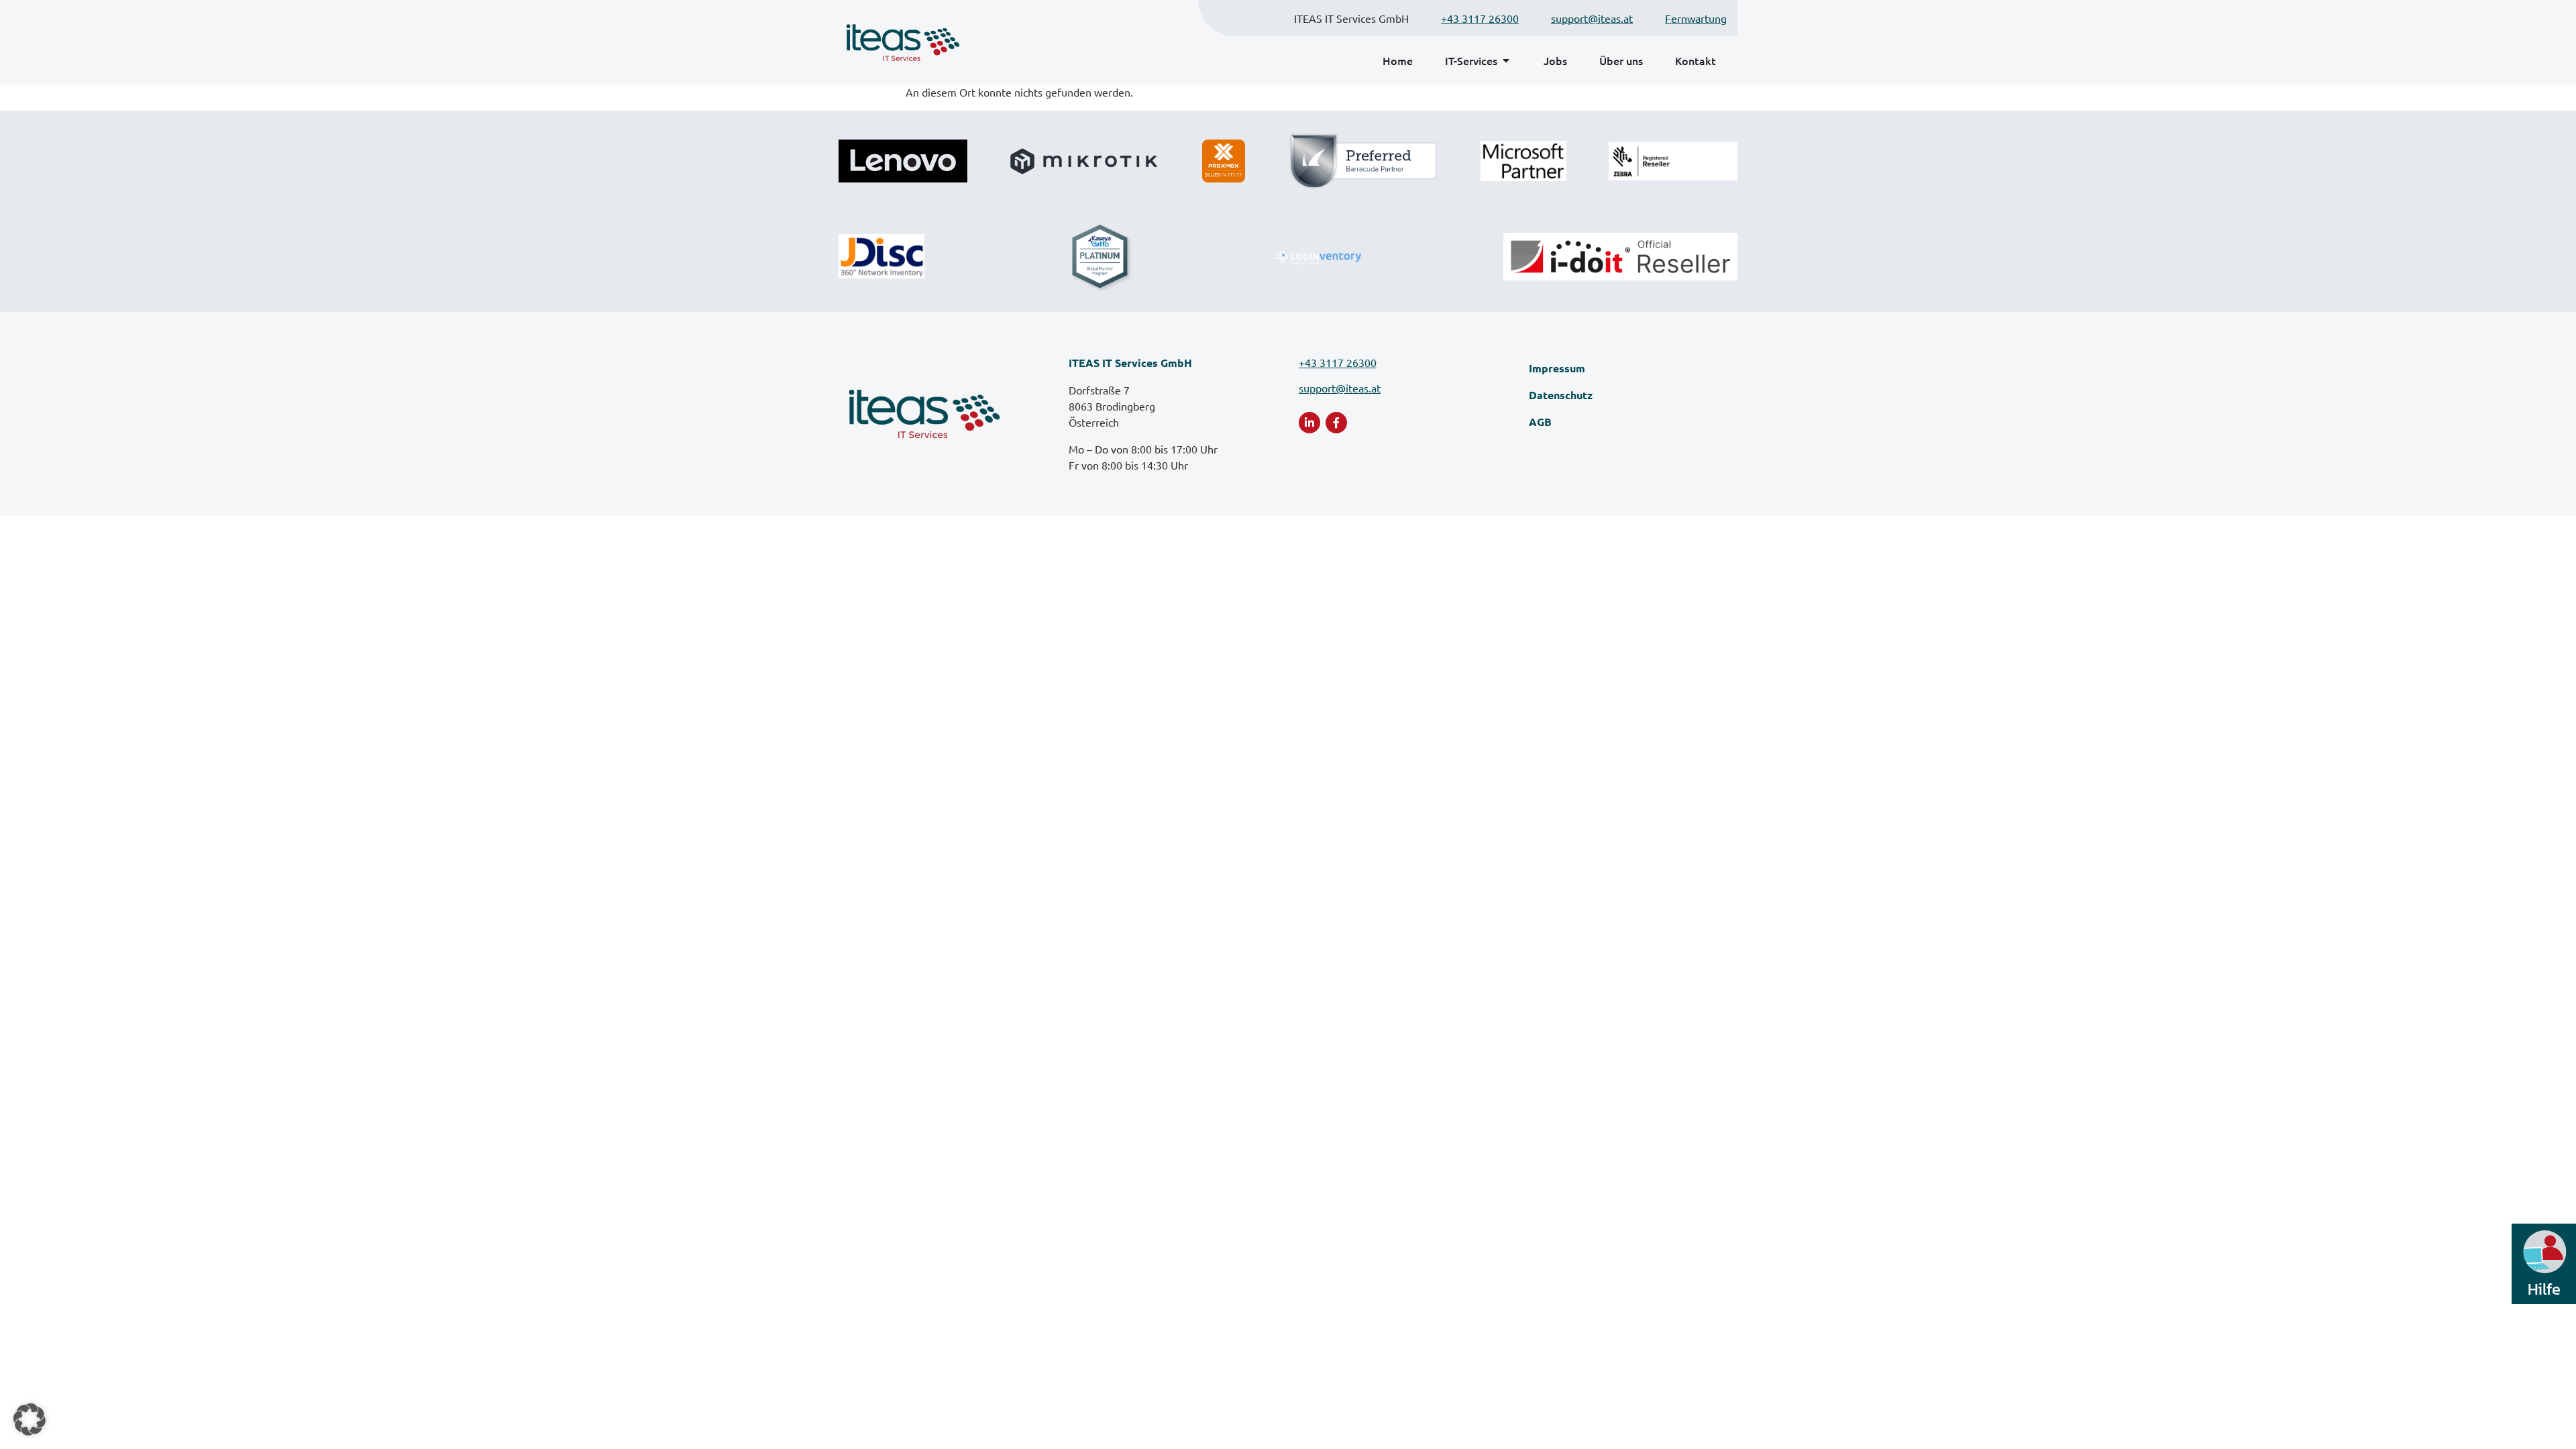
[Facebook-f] (1336, 423)
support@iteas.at (1592, 18)
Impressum (1557, 368)
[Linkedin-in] (1309, 423)
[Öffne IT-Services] (1506, 60)
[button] (30, 1419)
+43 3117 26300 (1480, 18)
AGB (1540, 422)
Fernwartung (1696, 18)
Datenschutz (1561, 395)
